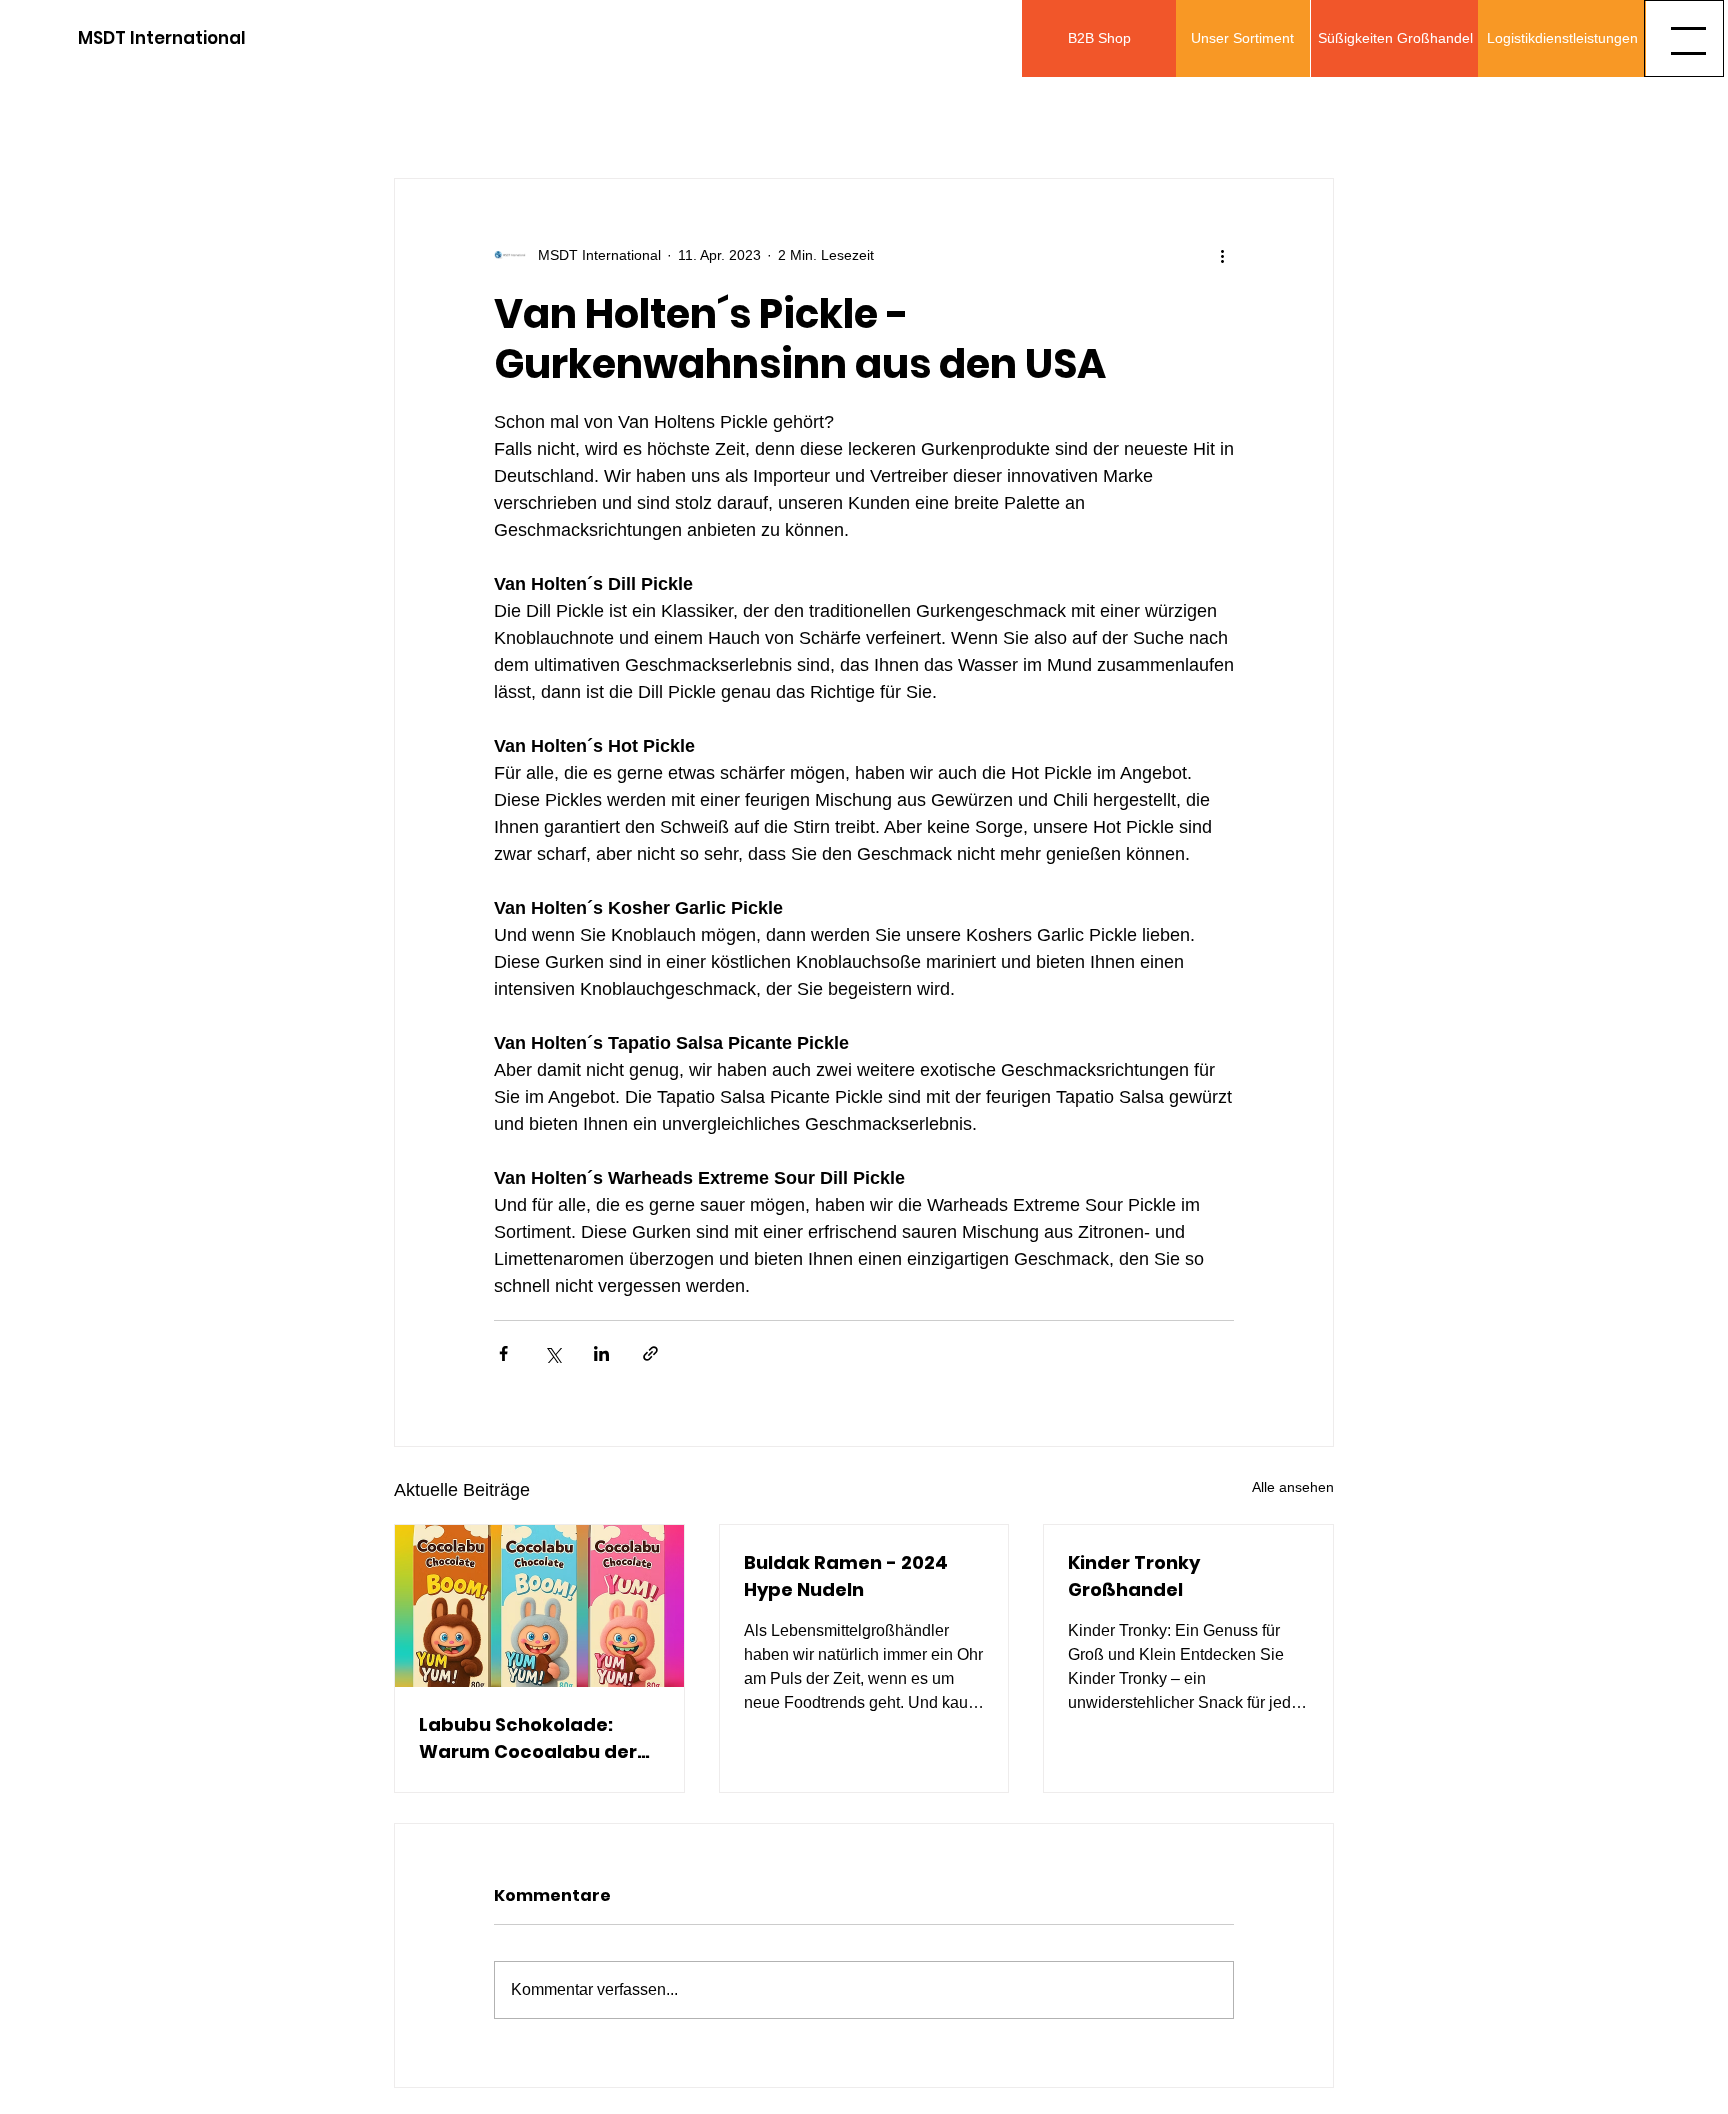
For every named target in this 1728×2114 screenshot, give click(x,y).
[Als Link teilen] (650, 1353)
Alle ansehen (1293, 1487)
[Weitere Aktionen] (1222, 255)
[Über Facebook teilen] (503, 1353)
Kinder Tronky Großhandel (1134, 1576)
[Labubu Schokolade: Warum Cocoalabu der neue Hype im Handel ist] (539, 1606)
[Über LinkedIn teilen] (601, 1353)
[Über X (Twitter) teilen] (552, 1353)
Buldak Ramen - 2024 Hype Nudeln (846, 1576)
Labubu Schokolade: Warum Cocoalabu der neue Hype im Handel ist (533, 1738)
